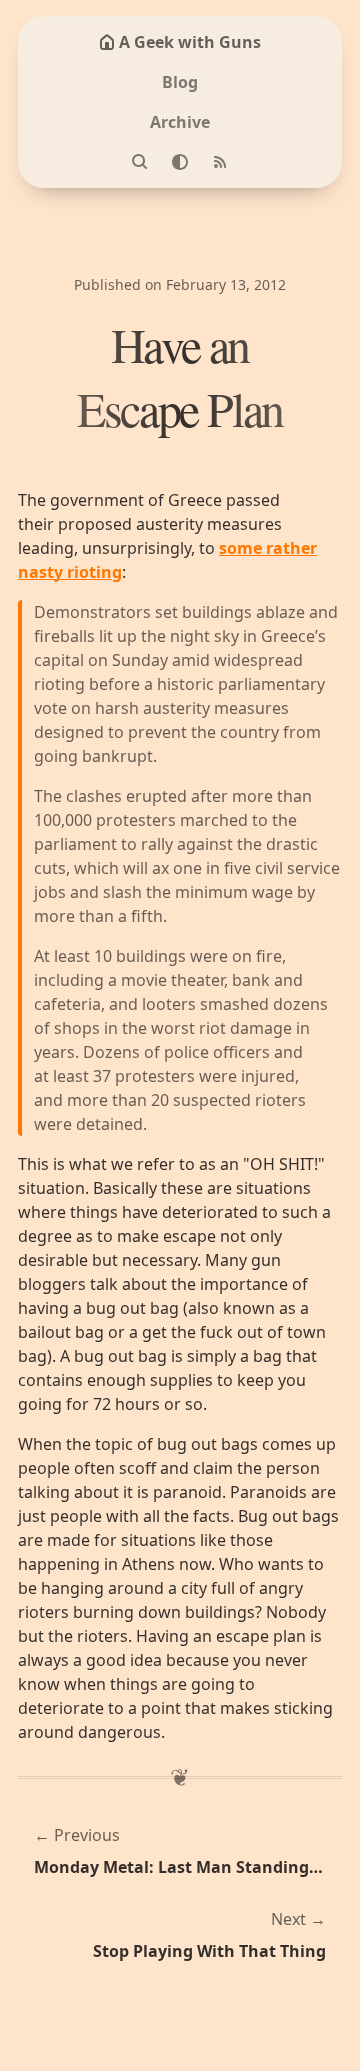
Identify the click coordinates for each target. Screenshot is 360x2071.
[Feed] (220, 162)
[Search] (140, 162)
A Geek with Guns (190, 42)
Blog (180, 82)
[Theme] (180, 162)
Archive (180, 122)
